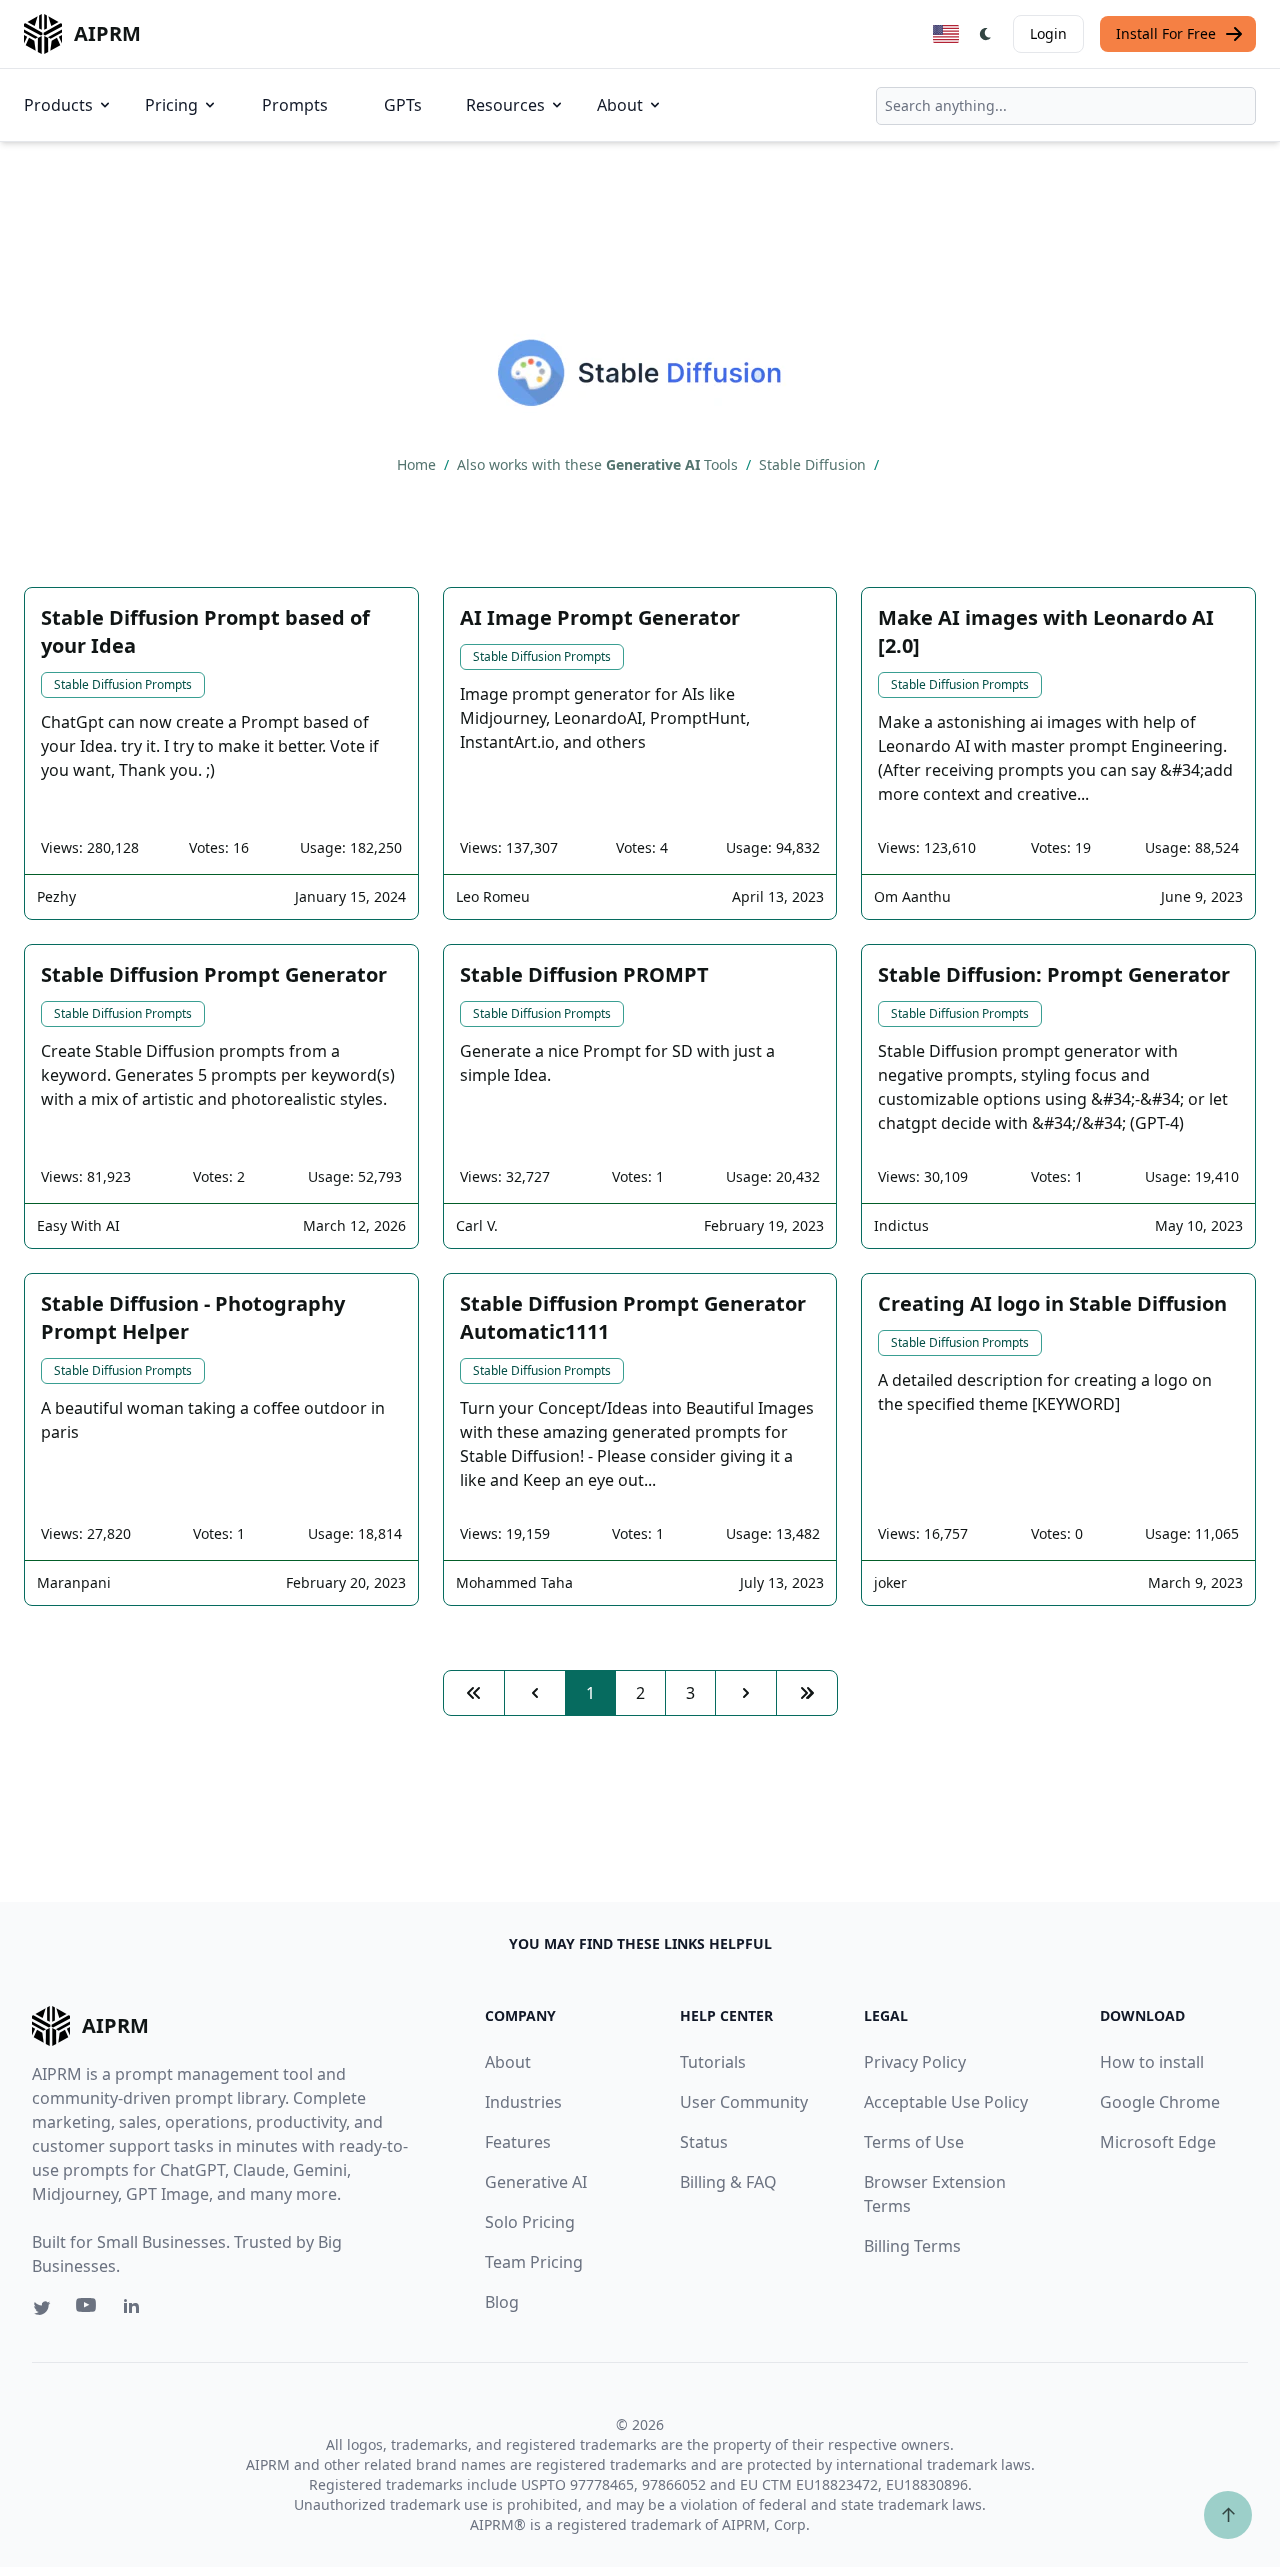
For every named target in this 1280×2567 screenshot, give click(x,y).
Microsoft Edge (1158, 2142)
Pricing (171, 105)
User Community (744, 2102)
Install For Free (1166, 33)
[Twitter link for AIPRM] (42, 2308)
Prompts (295, 105)
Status (704, 2142)
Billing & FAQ (728, 2182)
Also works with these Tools (599, 464)
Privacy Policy (915, 2062)
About (620, 105)
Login (1048, 33)
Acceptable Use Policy (946, 2102)
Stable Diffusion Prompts (123, 684)
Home (418, 464)
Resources (505, 105)
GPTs (403, 105)
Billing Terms (912, 2246)
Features (518, 2142)
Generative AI (536, 2182)
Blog (502, 2302)
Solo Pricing (530, 2222)
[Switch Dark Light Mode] (986, 34)
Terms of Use (914, 2142)
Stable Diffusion (814, 464)
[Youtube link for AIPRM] (88, 2310)
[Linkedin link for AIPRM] (136, 2310)
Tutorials (713, 2062)
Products (58, 105)
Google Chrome (1160, 2102)
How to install (1152, 2062)
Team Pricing (534, 2262)
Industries (523, 2102)
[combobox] (1066, 106)
